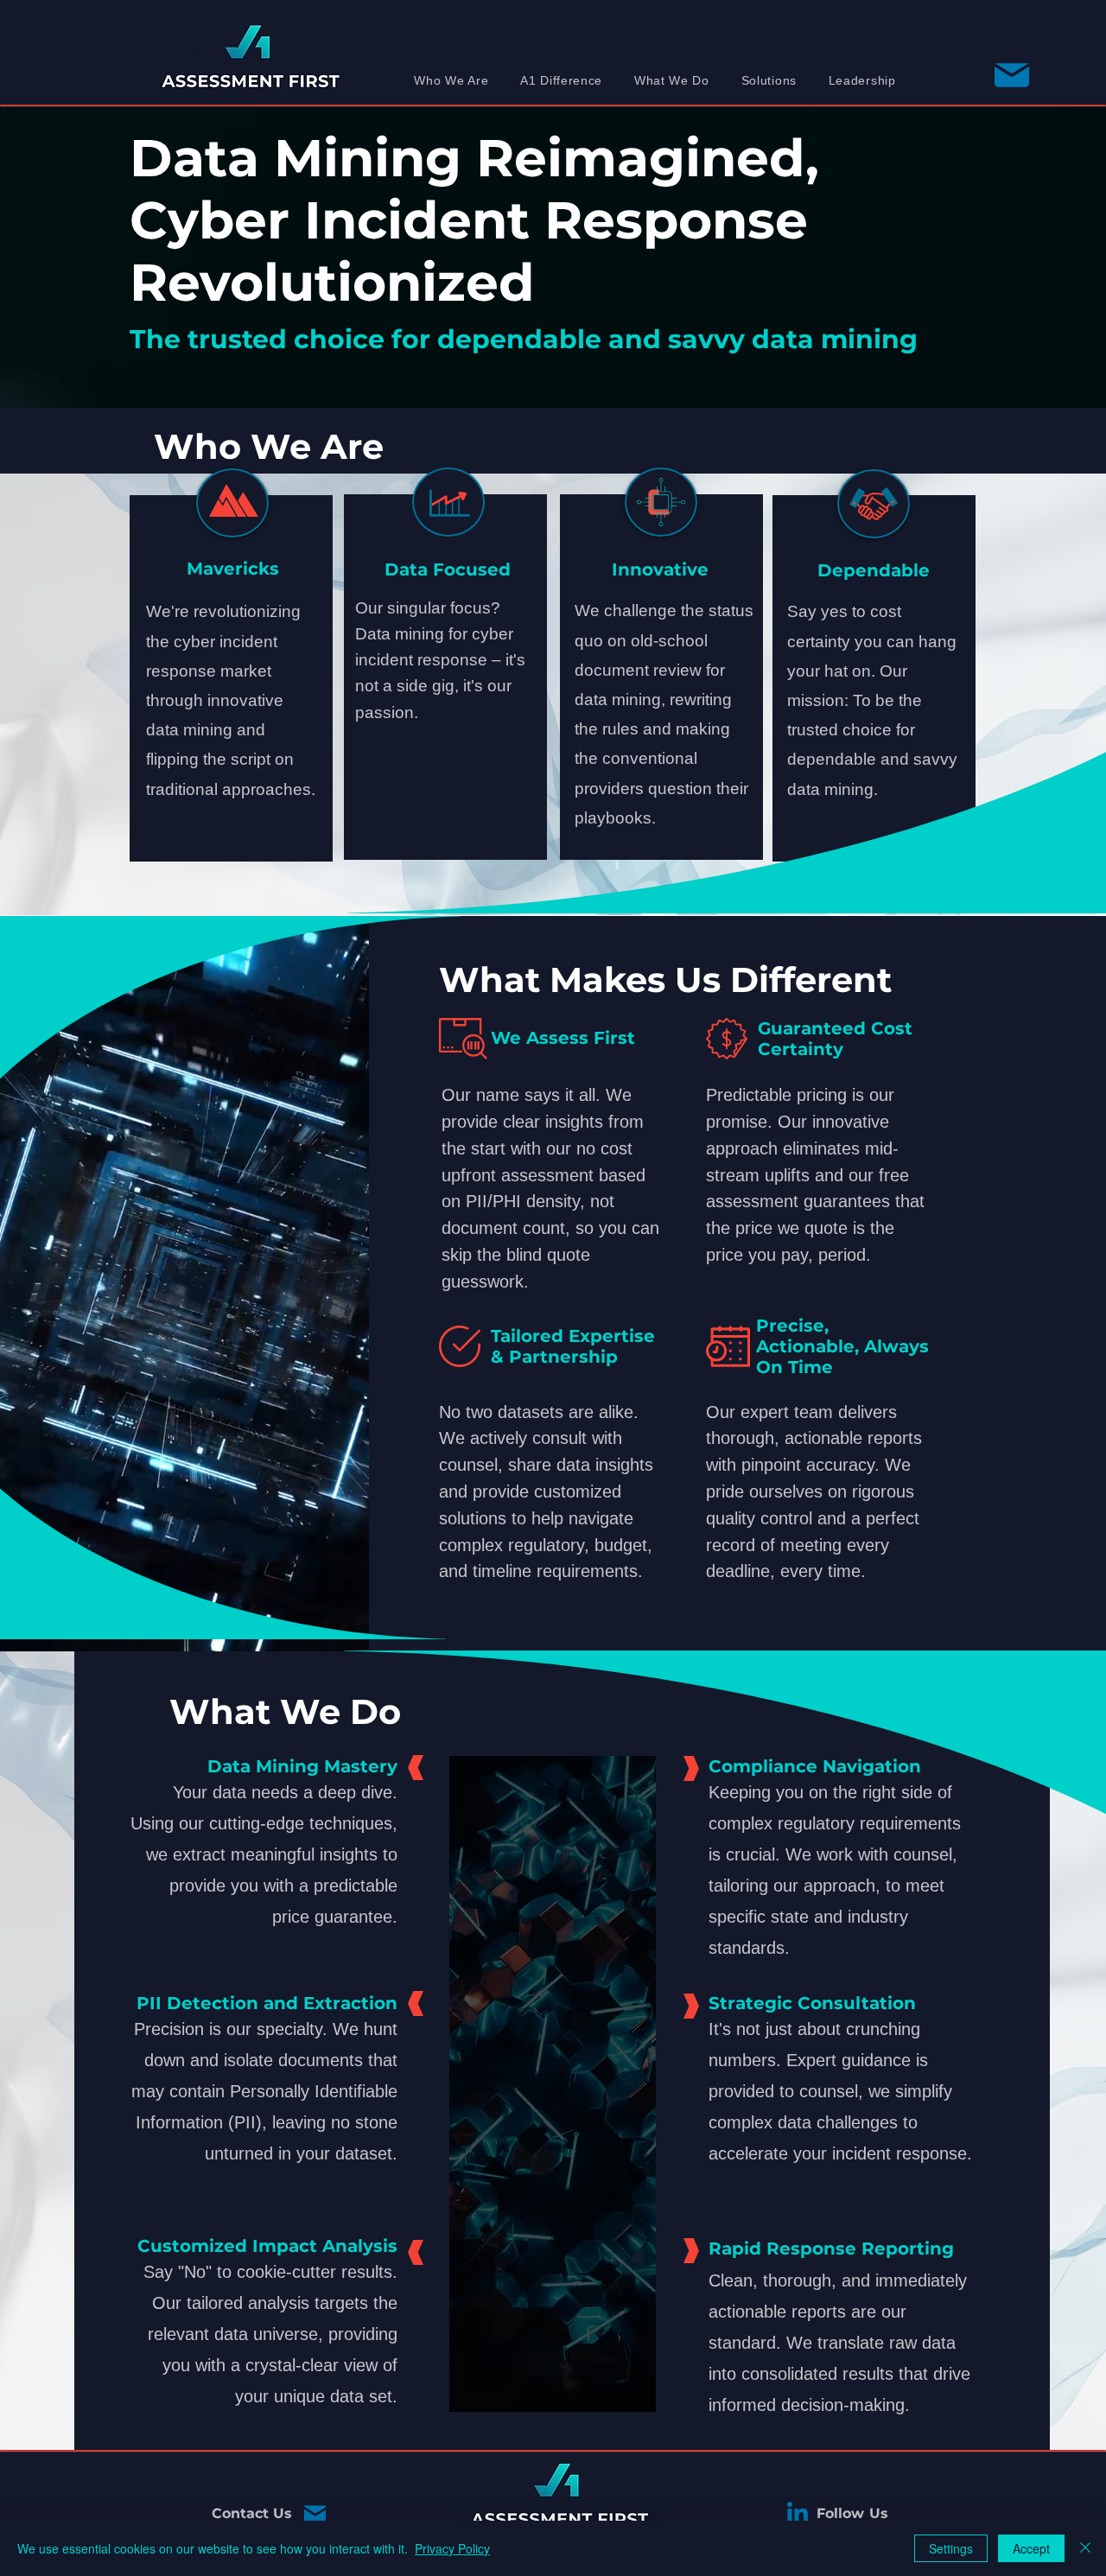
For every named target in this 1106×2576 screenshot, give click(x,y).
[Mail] (315, 2515)
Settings (951, 2548)
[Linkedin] (798, 2515)
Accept (1031, 2548)
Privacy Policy (452, 2548)
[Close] (1085, 2548)
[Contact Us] (1011, 75)
